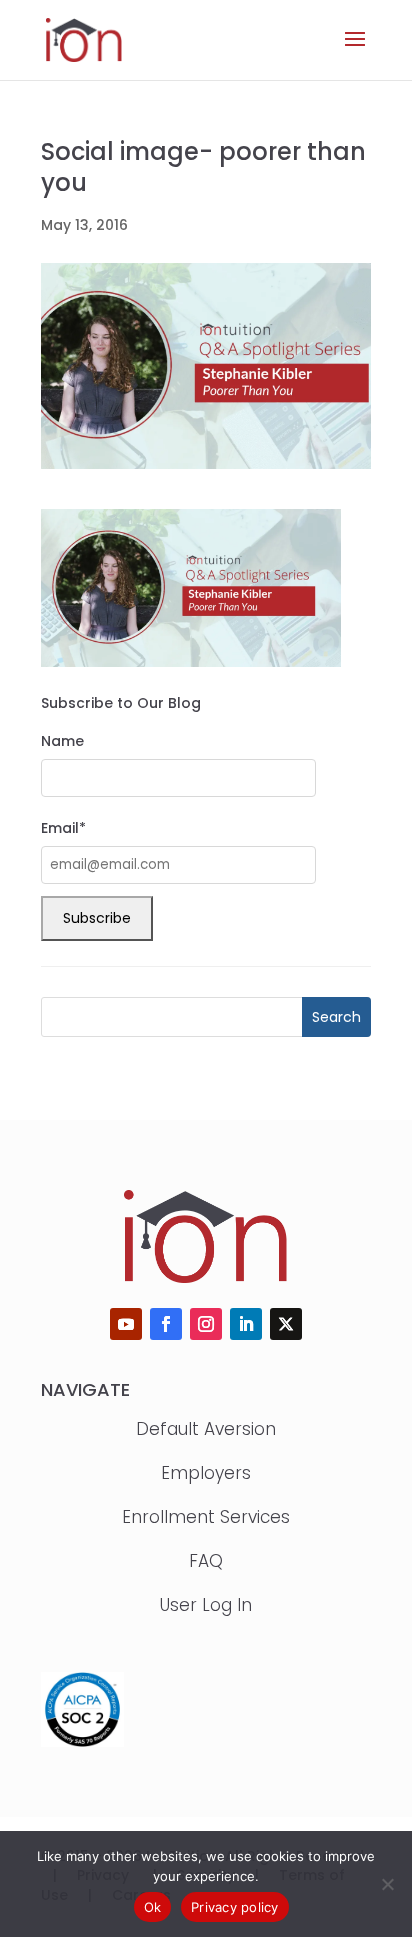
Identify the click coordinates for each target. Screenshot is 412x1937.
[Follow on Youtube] (126, 1324)
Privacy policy (235, 1907)
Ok (153, 1907)
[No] (387, 1884)
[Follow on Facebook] (166, 1324)
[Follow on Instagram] (206, 1324)
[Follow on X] (286, 1324)
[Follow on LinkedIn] (246, 1324)
